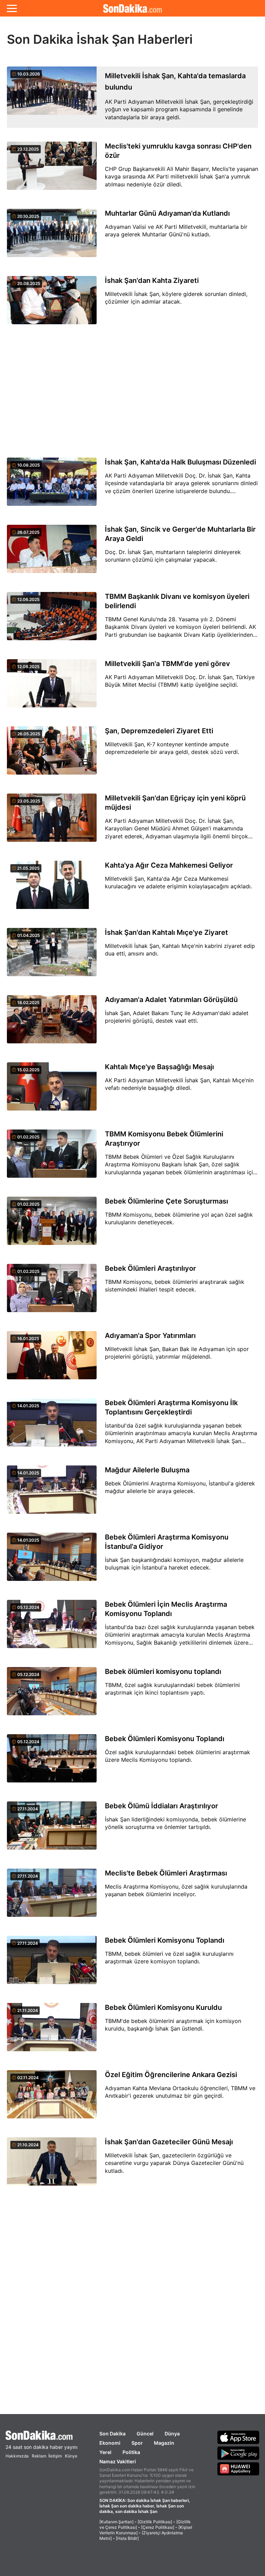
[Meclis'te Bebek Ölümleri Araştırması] (52, 1897)
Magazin (164, 2443)
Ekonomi (110, 2443)
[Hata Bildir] (127, 2538)
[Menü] (12, 8)
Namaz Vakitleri (118, 2461)
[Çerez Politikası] (158, 2527)
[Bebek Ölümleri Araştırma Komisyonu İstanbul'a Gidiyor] (52, 1561)
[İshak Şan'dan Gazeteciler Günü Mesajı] (52, 2165)
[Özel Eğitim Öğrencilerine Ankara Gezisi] (52, 2098)
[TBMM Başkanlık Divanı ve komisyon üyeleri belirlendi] (52, 620)
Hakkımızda (17, 2456)
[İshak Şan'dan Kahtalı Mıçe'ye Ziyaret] (52, 956)
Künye (71, 2456)
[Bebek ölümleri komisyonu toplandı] (52, 1695)
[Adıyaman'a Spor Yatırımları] (52, 1359)
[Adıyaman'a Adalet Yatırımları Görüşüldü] (52, 1023)
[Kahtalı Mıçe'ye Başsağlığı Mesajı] (52, 1090)
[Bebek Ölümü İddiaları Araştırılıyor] (52, 1829)
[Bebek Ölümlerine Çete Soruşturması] (52, 1225)
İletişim (55, 2456)
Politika (131, 2452)
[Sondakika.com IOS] (238, 2437)
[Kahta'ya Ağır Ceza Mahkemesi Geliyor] (52, 889)
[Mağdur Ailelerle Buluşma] (52, 1494)
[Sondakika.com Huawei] (238, 2469)
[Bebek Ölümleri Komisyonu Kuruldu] (52, 2031)
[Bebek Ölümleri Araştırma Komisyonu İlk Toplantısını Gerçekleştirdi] (52, 1426)
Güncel (145, 2434)
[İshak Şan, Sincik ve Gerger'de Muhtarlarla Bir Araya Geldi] (52, 553)
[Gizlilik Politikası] (155, 2522)
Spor (137, 2443)
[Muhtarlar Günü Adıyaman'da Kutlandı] (52, 237)
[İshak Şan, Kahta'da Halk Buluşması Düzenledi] (52, 486)
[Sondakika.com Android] (238, 2453)
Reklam (39, 2456)
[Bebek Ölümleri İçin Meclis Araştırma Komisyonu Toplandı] (52, 1628)
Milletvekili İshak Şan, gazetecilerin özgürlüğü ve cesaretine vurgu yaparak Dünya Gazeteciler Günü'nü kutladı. (174, 2163)
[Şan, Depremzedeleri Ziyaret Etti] (52, 754)
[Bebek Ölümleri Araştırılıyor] (52, 1292)
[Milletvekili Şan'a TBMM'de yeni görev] (52, 687)
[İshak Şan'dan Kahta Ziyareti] (52, 304)
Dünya (172, 2434)
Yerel (105, 2452)
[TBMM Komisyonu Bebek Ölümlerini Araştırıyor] (52, 1158)
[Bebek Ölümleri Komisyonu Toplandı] (52, 1762)
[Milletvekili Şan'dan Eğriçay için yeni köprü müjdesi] (52, 822)
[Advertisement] (132, 391)
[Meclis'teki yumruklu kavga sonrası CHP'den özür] (52, 170)
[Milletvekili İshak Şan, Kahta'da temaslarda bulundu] (52, 97)
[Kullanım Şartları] (116, 2522)
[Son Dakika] (132, 8)
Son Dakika (112, 2434)
